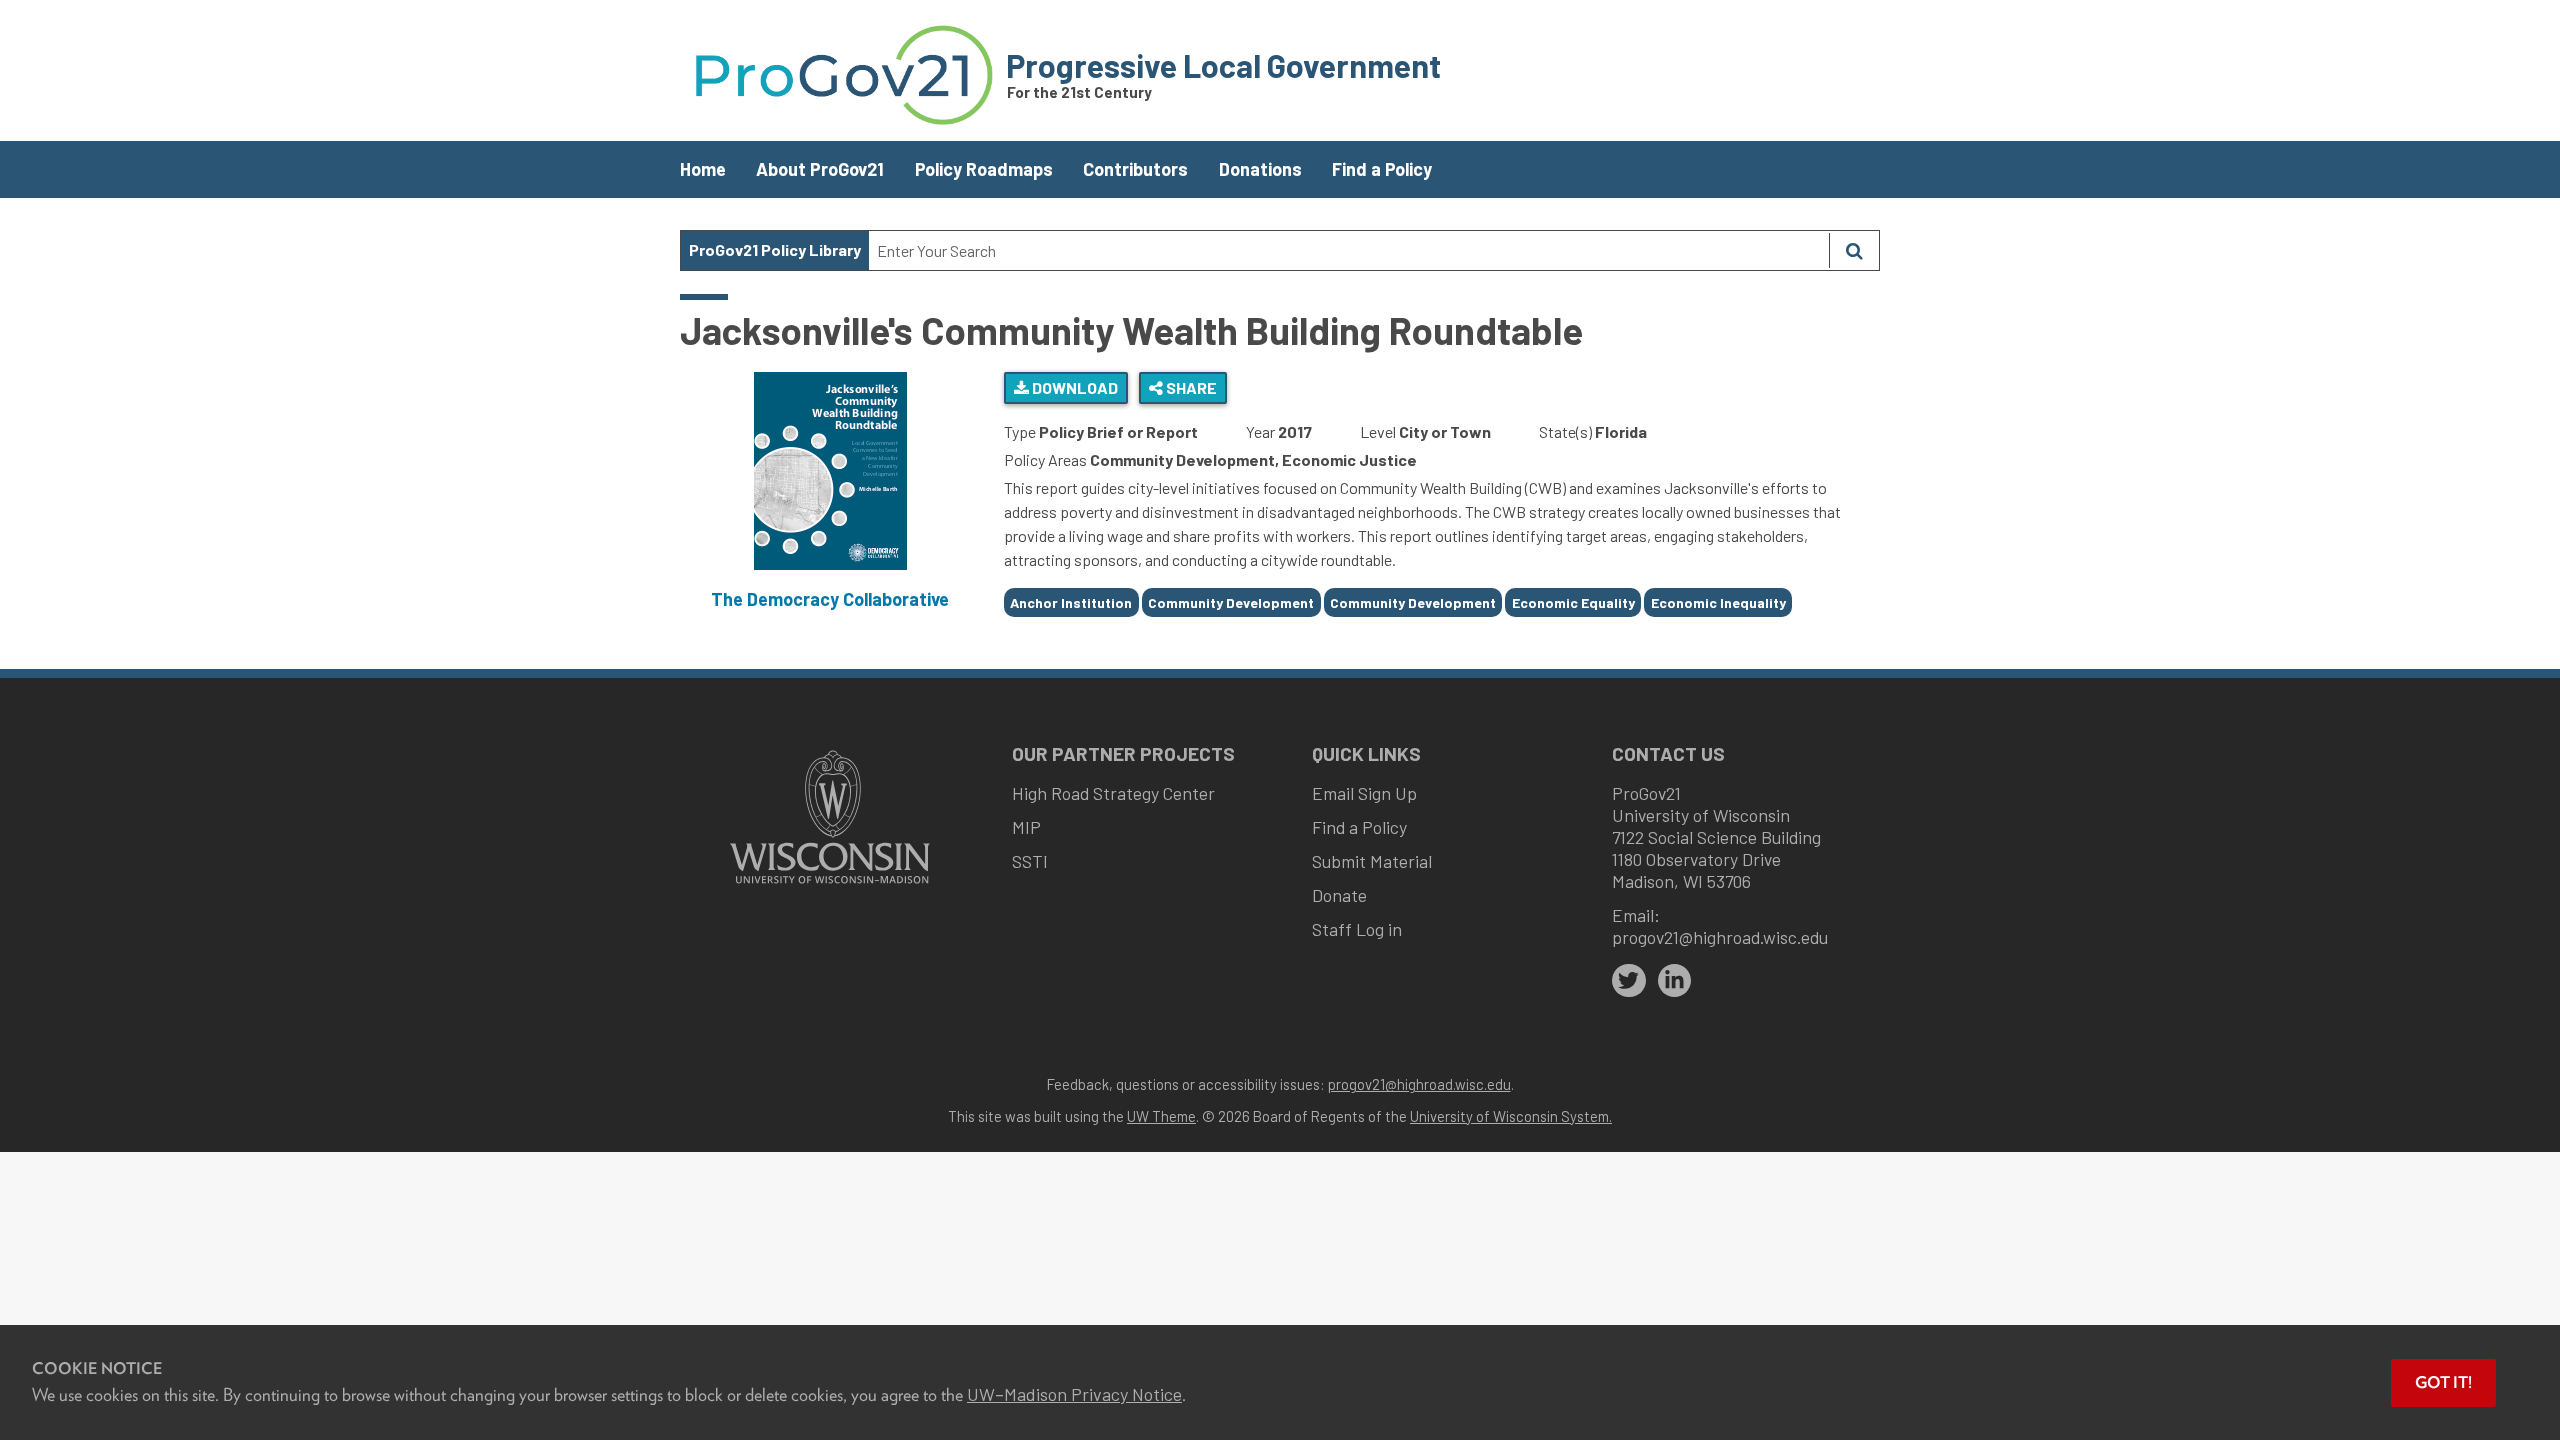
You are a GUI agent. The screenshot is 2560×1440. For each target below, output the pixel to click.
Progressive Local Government (1223, 65)
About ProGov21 (820, 169)
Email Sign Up (1364, 793)
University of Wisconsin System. (1511, 1116)
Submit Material (1372, 861)
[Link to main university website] (830, 885)
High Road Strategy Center (1113, 793)
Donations (1260, 169)
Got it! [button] (2443, 1382)
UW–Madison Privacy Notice (1074, 1394)
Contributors (1135, 169)
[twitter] (1629, 981)
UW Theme (1161, 1116)
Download (1073, 387)
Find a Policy (1382, 169)
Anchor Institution (1071, 602)
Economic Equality (1573, 602)
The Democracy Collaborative (830, 599)
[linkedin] (1675, 981)
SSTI (1030, 861)
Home (703, 169)
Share (1190, 387)
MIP (1026, 827)
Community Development (1231, 602)
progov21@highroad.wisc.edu (1720, 937)
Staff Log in (1357, 929)
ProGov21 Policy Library (775, 249)
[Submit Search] (1854, 250)
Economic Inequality (1718, 602)
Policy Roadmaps (984, 169)
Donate (1339, 895)
